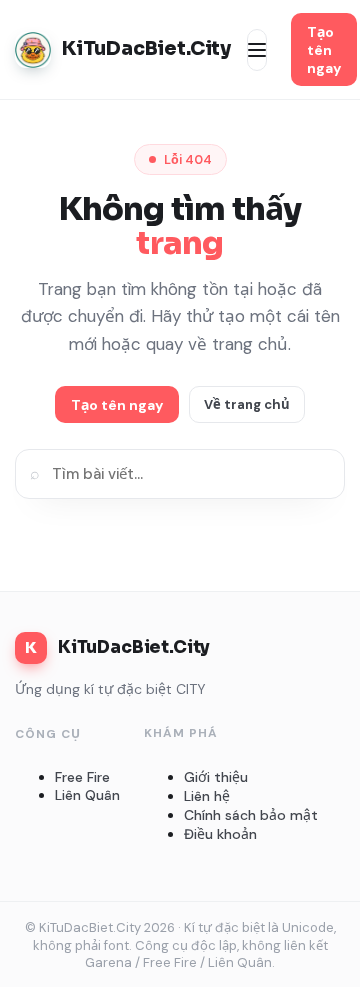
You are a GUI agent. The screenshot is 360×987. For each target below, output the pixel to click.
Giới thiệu (216, 777)
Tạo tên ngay (324, 50)
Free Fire (82, 777)
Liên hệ (207, 796)
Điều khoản (220, 834)
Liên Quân (87, 795)
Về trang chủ (247, 404)
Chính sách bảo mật (251, 815)
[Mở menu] (257, 50)
